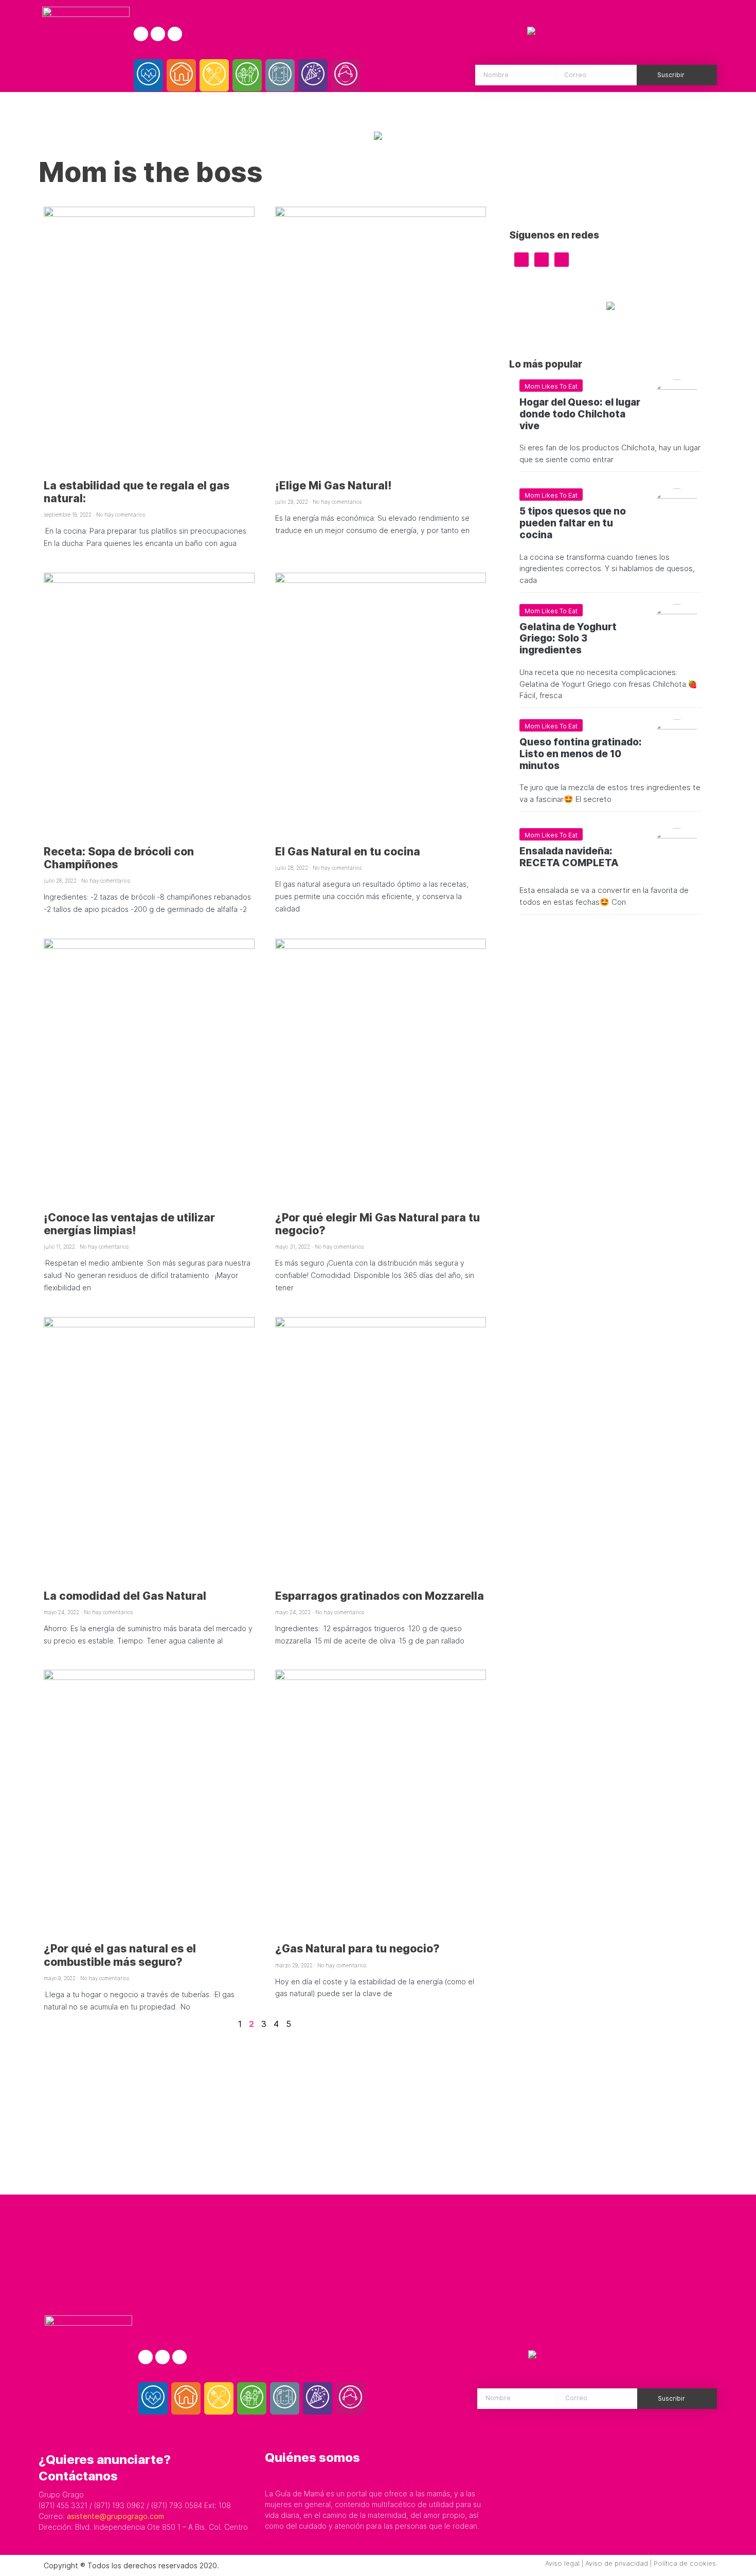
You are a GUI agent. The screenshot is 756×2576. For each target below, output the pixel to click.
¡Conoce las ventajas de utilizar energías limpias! (129, 1224)
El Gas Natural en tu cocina (348, 852)
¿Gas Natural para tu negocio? (357, 1949)
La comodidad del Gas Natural (125, 1596)
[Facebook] (141, 34)
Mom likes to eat (551, 386)
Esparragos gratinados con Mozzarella (380, 1596)
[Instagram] (158, 34)
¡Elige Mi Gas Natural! (334, 486)
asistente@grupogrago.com (115, 2516)
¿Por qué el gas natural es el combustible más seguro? (120, 1955)
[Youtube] (175, 34)
